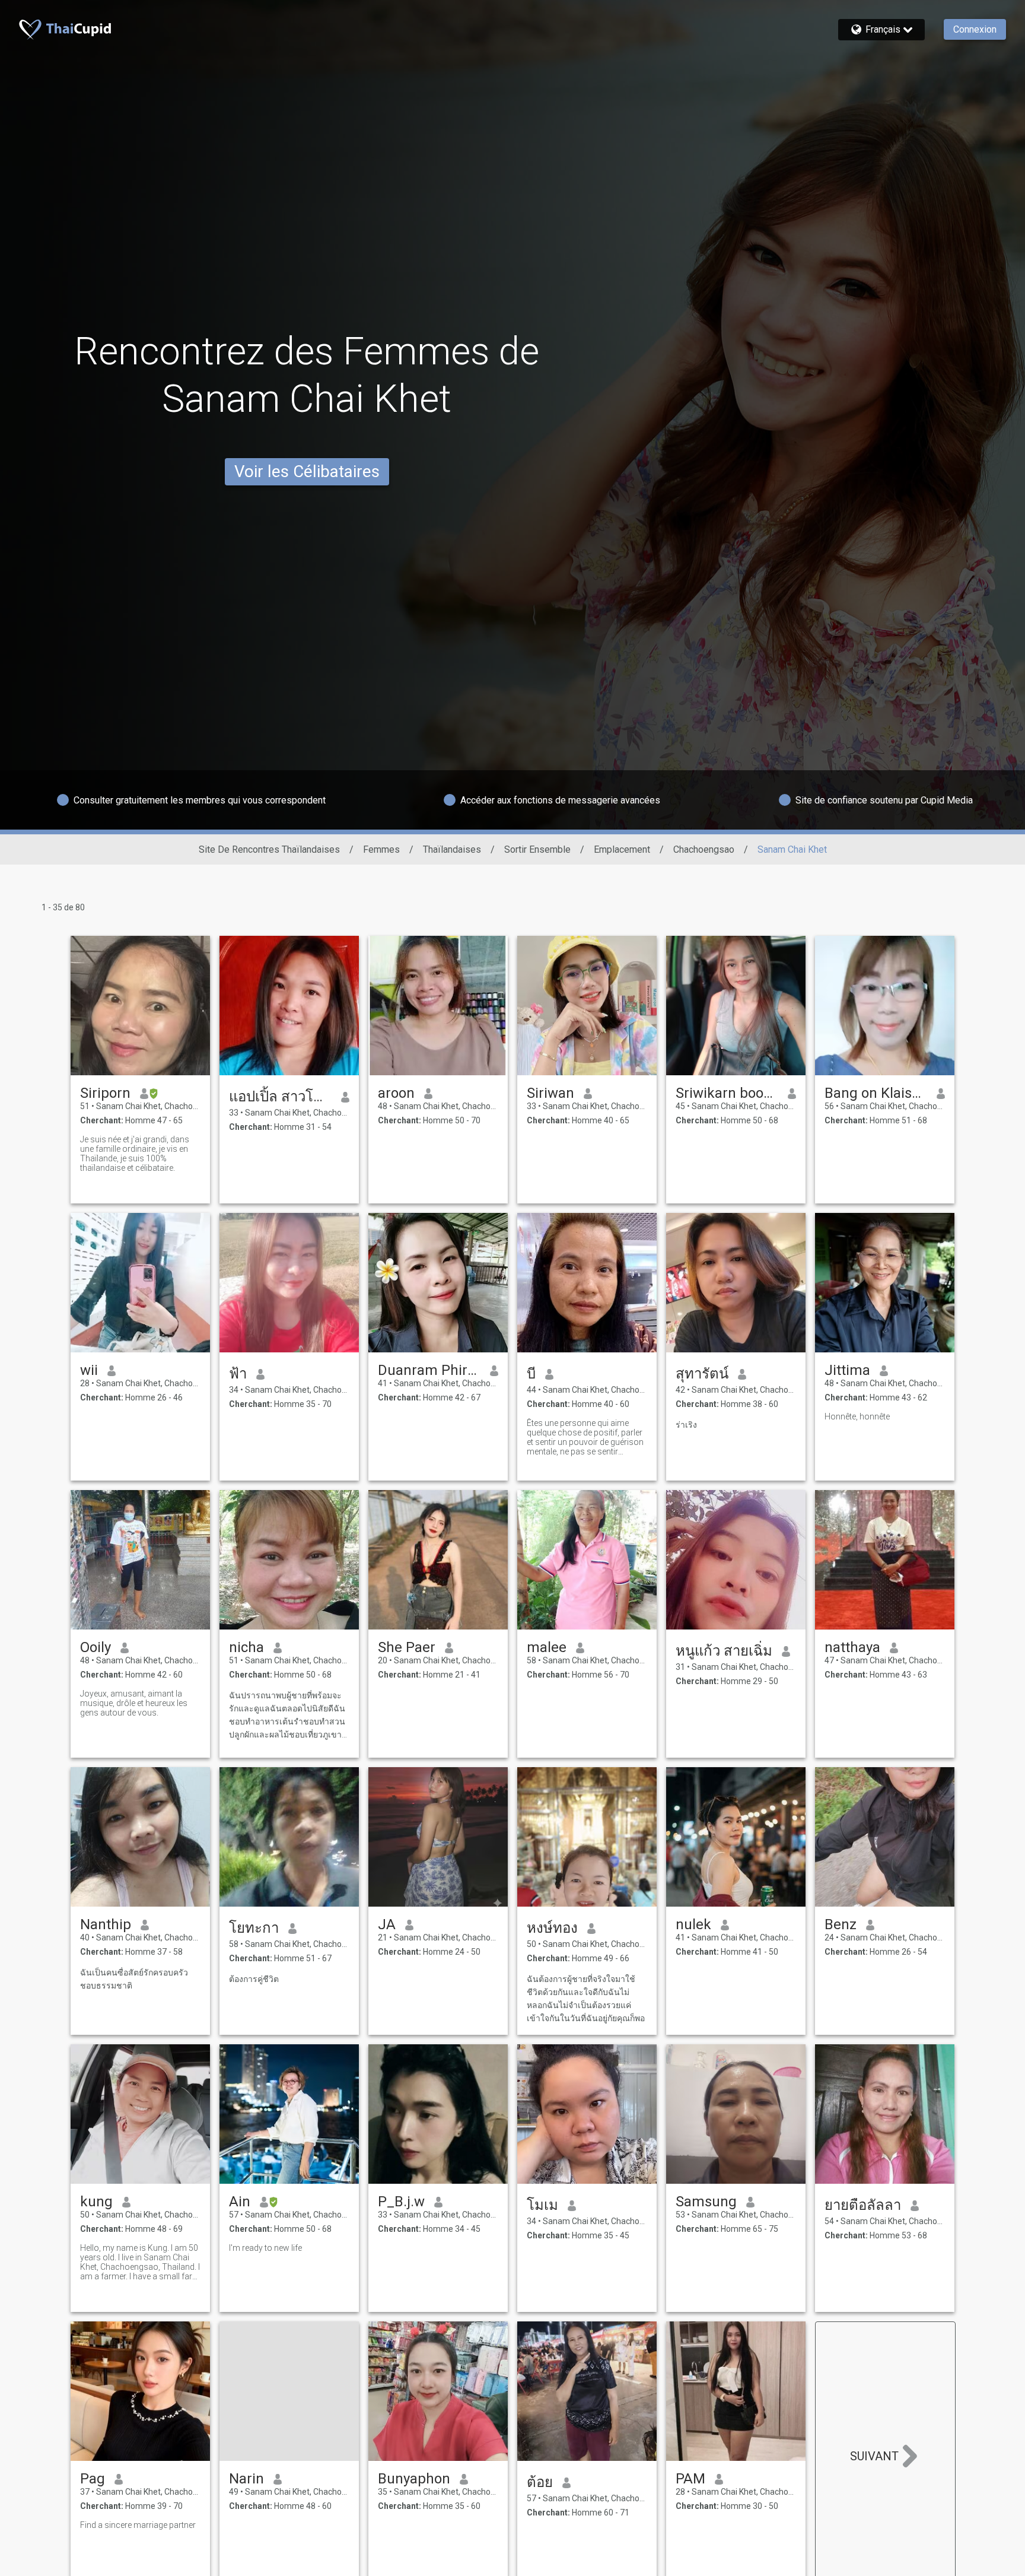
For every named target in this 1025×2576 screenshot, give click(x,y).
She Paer (407, 1647)
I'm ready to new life (265, 2248)
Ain (240, 2202)
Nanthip (106, 1924)
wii (89, 1370)
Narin (246, 2479)
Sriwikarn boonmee (727, 1093)
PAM (690, 2479)
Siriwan (550, 1093)
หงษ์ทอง (552, 1928)
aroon (396, 1093)
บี (531, 1374)
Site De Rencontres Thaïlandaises (269, 849)
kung (96, 2202)
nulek (693, 1924)
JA (387, 1924)
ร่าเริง (686, 1425)
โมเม (542, 2205)
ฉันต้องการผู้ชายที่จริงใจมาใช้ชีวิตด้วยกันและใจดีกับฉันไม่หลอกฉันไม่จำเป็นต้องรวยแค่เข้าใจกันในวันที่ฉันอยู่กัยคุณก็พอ (586, 1999)
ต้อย (540, 2482)
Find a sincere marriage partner (138, 2525)
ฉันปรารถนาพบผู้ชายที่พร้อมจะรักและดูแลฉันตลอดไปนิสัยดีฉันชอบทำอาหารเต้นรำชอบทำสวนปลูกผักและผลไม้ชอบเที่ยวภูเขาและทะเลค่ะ (287, 1716)
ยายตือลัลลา (863, 2205)
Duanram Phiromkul (429, 1370)
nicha (246, 1647)
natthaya (852, 1647)
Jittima (847, 1370)
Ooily (96, 1647)
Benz (841, 1924)
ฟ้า (238, 1374)
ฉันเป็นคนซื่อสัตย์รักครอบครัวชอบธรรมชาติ (134, 1979)
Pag (93, 2479)
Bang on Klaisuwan (876, 1093)
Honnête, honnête (857, 1416)
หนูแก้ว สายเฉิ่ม (724, 1651)
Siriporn (105, 1093)
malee (547, 1647)
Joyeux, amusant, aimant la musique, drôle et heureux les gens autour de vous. (134, 1703)
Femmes (381, 849)
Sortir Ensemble (537, 849)
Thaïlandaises (452, 849)
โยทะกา (254, 1928)
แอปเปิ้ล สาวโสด (280, 1097)
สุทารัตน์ (702, 1374)
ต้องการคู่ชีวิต (254, 1979)
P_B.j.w (401, 2202)
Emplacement (622, 849)
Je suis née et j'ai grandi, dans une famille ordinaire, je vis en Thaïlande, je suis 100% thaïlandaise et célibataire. (135, 1154)
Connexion (975, 29)
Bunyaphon (414, 2479)
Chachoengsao (704, 849)
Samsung (706, 2202)
